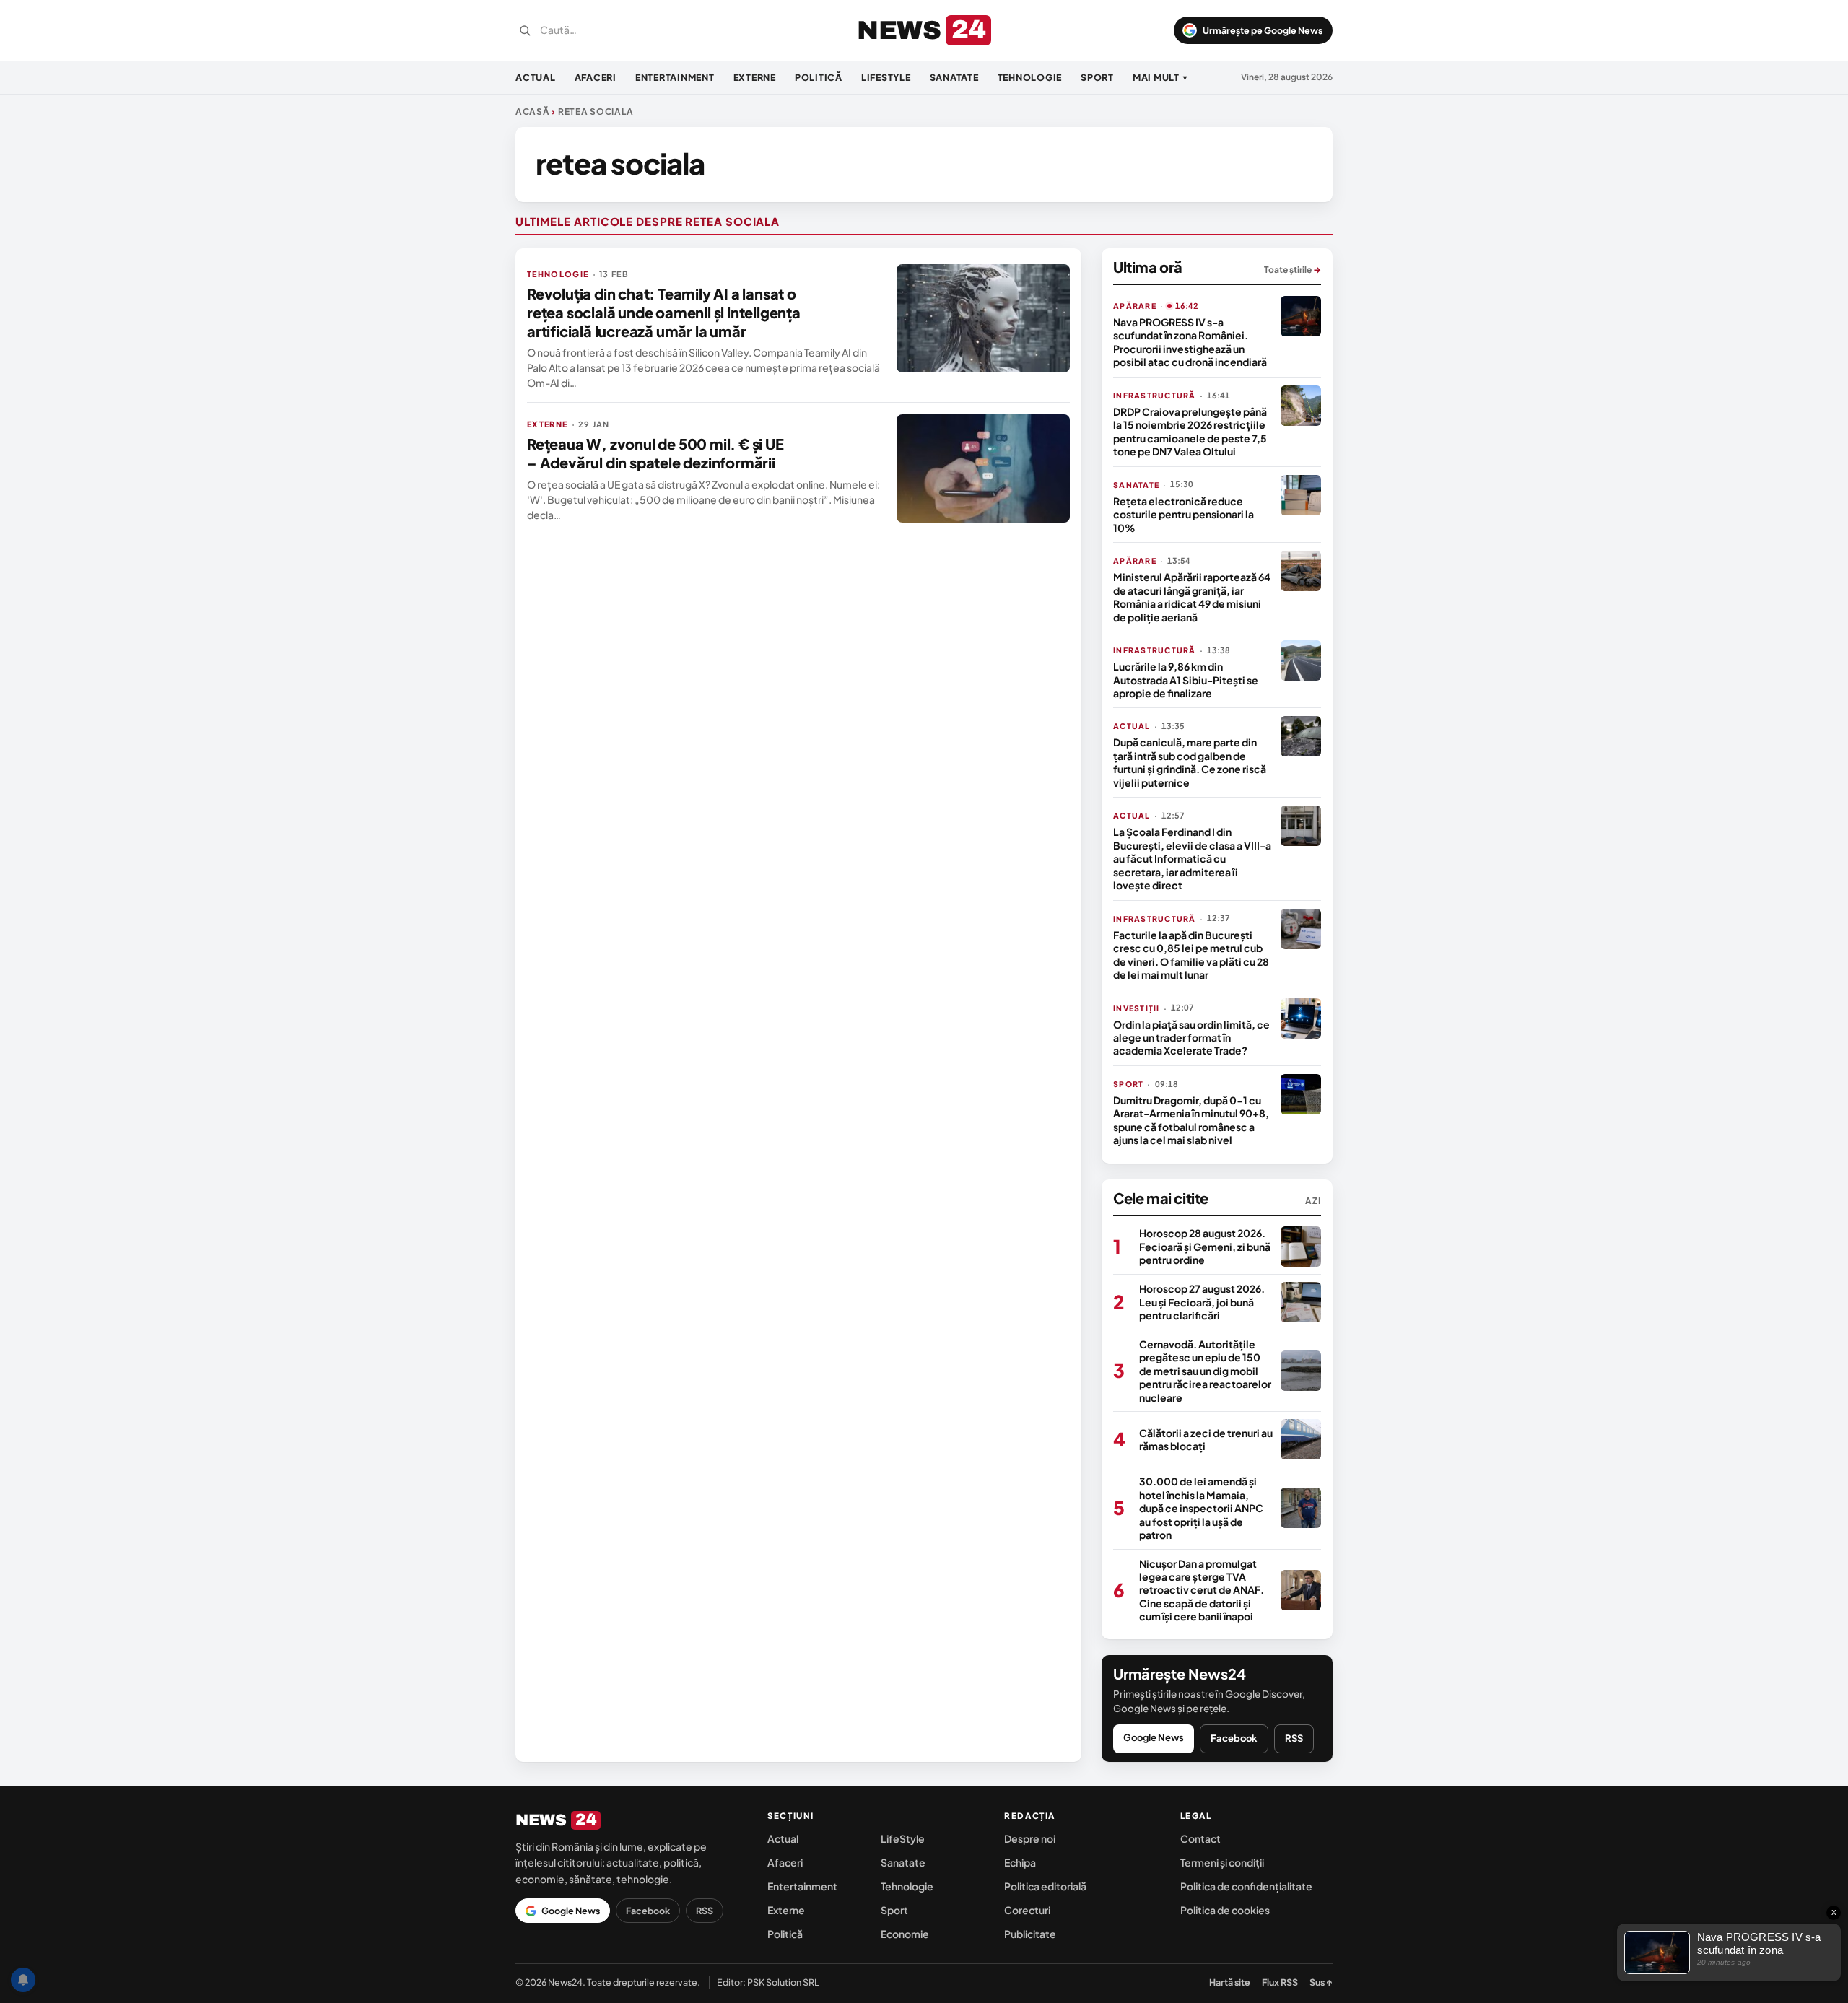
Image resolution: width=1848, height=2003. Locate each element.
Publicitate (1030, 1934)
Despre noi (1030, 1838)
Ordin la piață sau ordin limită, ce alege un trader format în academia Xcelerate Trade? (1191, 1038)
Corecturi (1027, 1910)
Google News (1154, 1737)
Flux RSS (1280, 1982)
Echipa (1020, 1862)
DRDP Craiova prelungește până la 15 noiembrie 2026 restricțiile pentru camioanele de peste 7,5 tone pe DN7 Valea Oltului (1190, 431)
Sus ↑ (1321, 1982)
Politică (819, 77)
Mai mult (1160, 77)
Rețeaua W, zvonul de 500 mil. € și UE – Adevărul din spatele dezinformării (655, 453)
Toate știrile (1293, 270)
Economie (905, 1934)
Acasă (533, 112)
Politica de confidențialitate (1246, 1886)
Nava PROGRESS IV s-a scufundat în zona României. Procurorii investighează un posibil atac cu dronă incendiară (1190, 342)
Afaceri (596, 77)
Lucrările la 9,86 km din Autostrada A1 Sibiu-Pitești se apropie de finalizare (1186, 680)
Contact (1200, 1838)
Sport (1097, 77)
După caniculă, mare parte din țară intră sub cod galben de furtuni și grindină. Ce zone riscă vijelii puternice (1190, 762)
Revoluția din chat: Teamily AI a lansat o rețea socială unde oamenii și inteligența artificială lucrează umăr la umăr (664, 312)
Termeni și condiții (1222, 1862)
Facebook (1234, 1738)
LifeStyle (886, 77)
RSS (1294, 1738)
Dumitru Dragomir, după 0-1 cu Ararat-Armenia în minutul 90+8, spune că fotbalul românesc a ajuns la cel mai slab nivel (1191, 1120)
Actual (536, 77)
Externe (755, 77)
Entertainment (675, 77)
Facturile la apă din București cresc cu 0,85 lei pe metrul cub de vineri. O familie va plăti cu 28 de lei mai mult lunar (1191, 955)
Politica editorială (1045, 1886)
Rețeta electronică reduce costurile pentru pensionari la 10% (1184, 514)
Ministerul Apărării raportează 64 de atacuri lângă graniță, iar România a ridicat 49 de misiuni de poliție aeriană (1192, 597)
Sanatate (954, 77)
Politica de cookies (1225, 1910)
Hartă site (1230, 1982)
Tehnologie (1030, 77)
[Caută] (525, 30)
